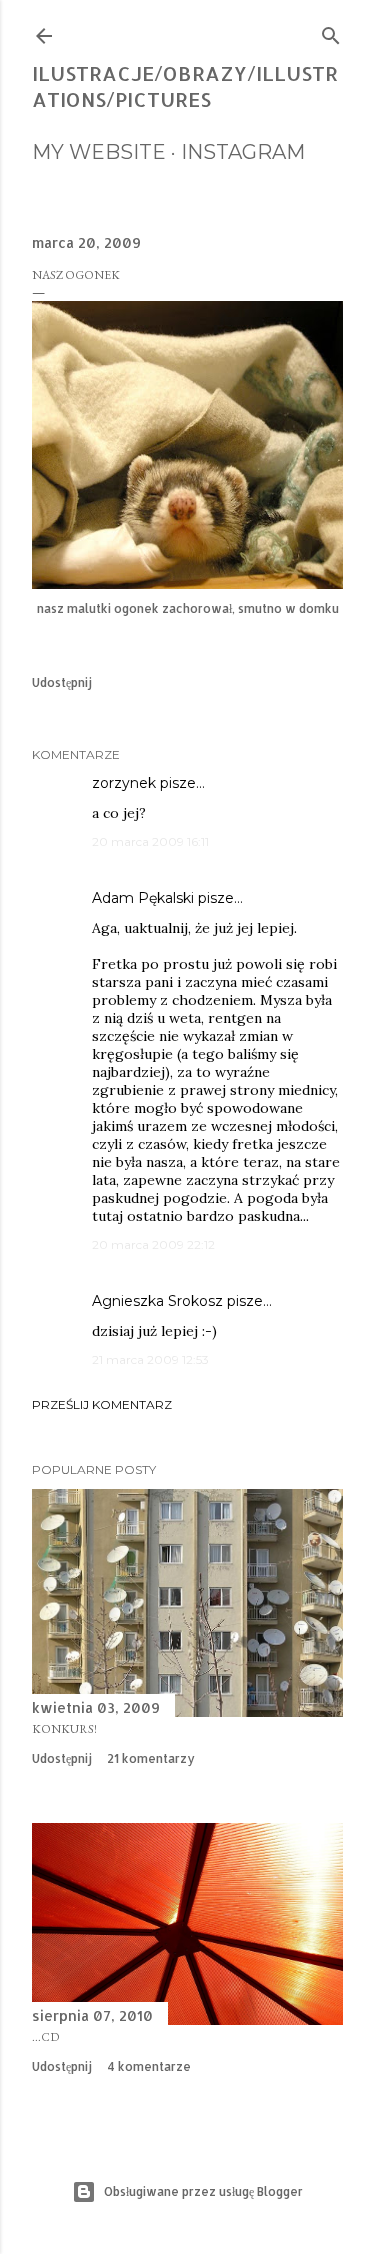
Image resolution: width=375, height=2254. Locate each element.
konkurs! (64, 1729)
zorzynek (124, 783)
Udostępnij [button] (62, 682)
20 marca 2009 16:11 (150, 841)
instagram (243, 152)
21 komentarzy (151, 1758)
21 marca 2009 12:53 (150, 1359)
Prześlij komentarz (102, 1404)
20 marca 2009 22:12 (153, 1244)
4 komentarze (149, 2066)
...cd (45, 2037)
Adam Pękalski (143, 898)
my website (99, 152)
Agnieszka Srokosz (157, 1301)
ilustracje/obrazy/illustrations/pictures (185, 86)
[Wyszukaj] (331, 31)
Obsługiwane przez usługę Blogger (203, 2191)
